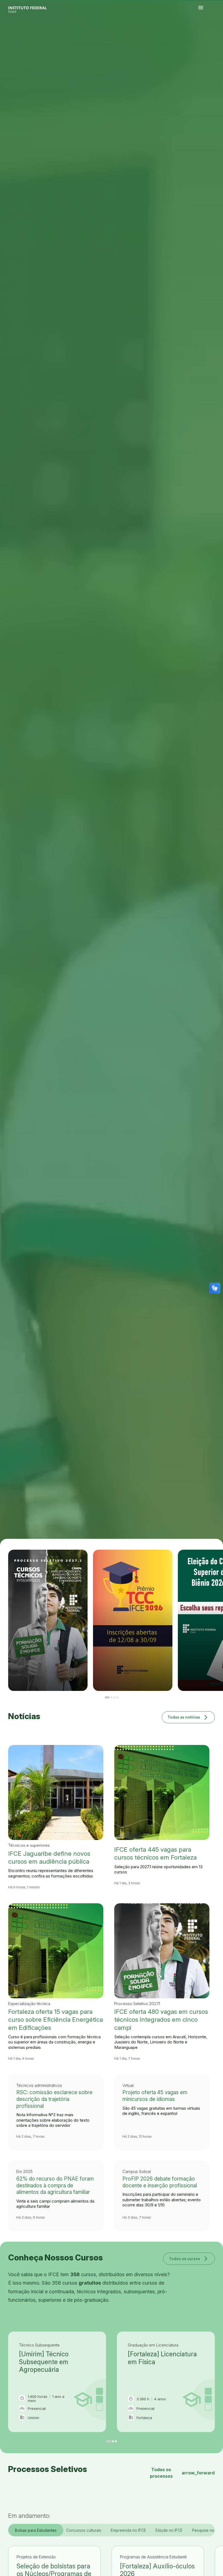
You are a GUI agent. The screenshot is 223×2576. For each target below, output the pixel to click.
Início (200, 36)
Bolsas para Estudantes (36, 2530)
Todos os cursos (189, 2258)
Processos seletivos (205, 36)
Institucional (217, 36)
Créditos (205, 39)
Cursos (209, 36)
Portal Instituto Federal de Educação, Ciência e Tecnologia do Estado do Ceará (34, 8)
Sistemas (211, 37)
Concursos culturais (84, 2530)
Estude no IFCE (169, 2530)
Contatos (207, 37)
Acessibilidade (201, 39)
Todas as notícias (188, 1717)
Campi (213, 36)
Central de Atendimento (216, 37)
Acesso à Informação (202, 37)
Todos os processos (182, 2473)
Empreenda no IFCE (128, 2530)
